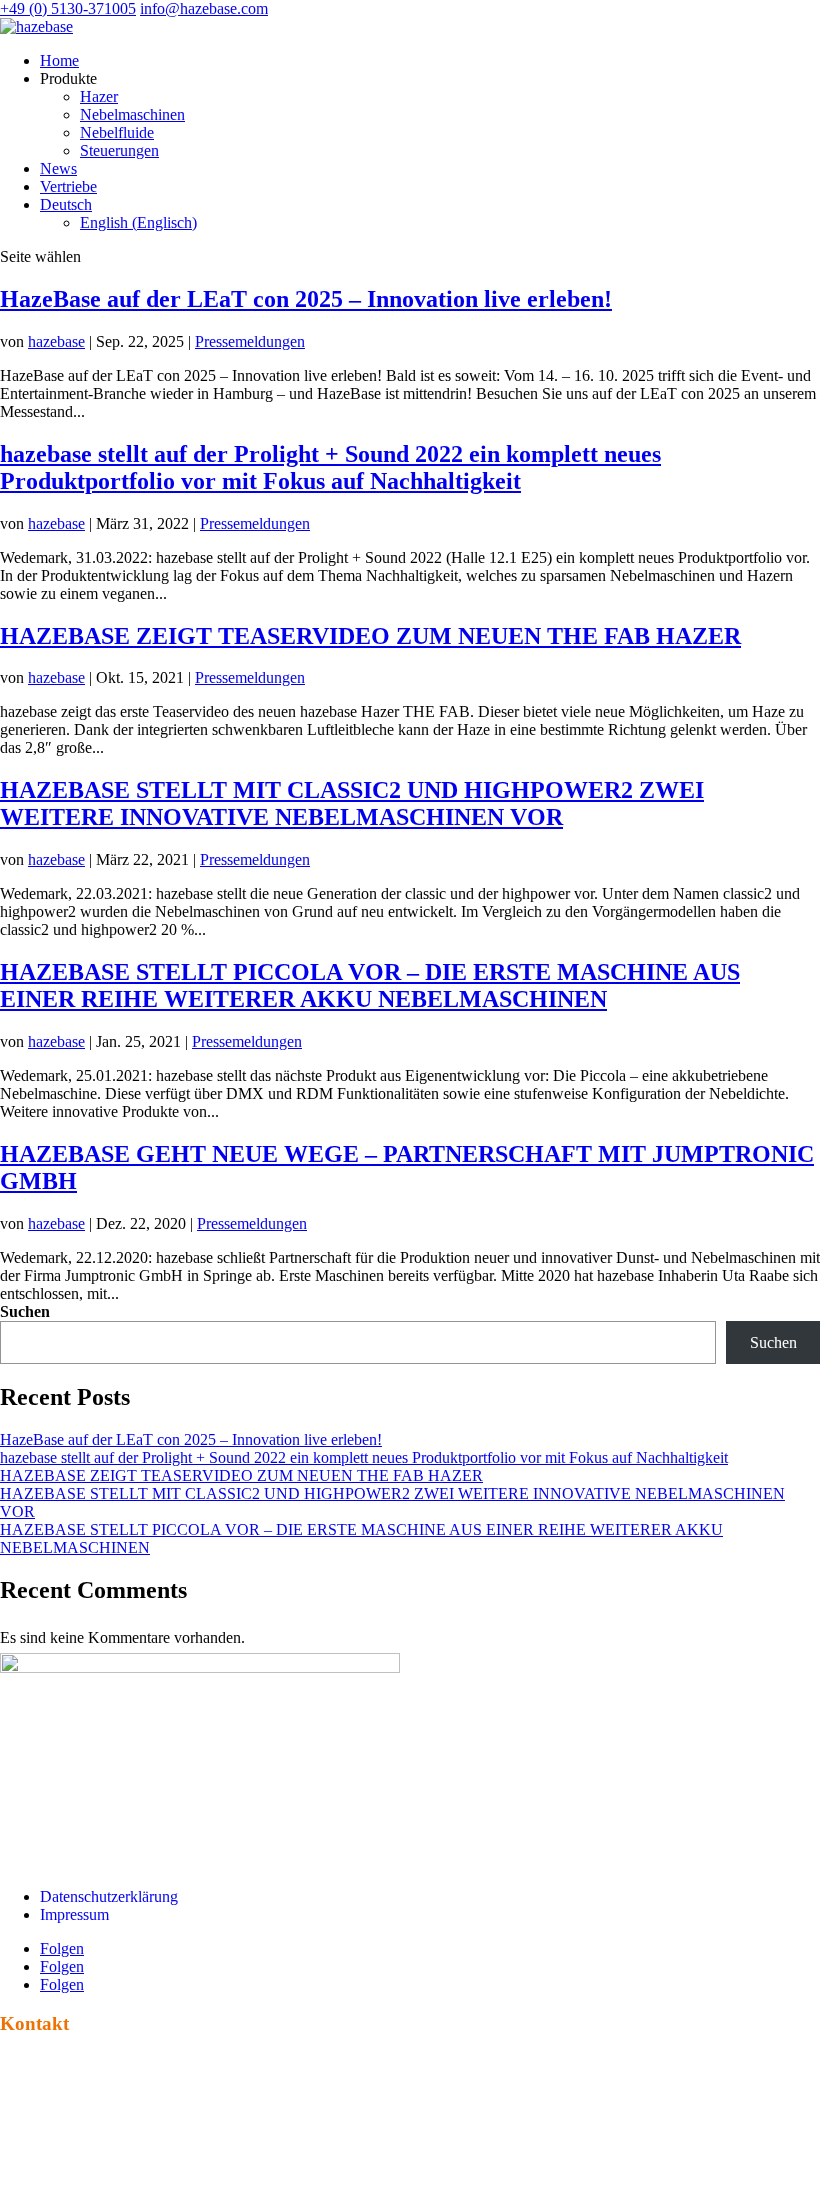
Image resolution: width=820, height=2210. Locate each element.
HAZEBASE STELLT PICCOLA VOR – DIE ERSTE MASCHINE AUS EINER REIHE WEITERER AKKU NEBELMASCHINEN (370, 985)
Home (59, 60)
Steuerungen (119, 150)
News (58, 168)
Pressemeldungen (250, 341)
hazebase (56, 341)
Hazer (99, 96)
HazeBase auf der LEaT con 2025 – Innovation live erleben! (306, 299)
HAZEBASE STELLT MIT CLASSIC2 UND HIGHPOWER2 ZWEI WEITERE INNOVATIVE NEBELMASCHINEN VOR (352, 803)
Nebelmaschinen (132, 114)
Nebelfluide (117, 132)
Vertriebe (68, 186)
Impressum (74, 1914)
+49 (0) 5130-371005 (68, 8)
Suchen (25, 1311)
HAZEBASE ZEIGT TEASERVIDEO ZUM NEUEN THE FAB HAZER (370, 636)
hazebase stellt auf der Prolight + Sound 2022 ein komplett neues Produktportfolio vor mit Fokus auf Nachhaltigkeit (330, 467)
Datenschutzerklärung (109, 1896)
